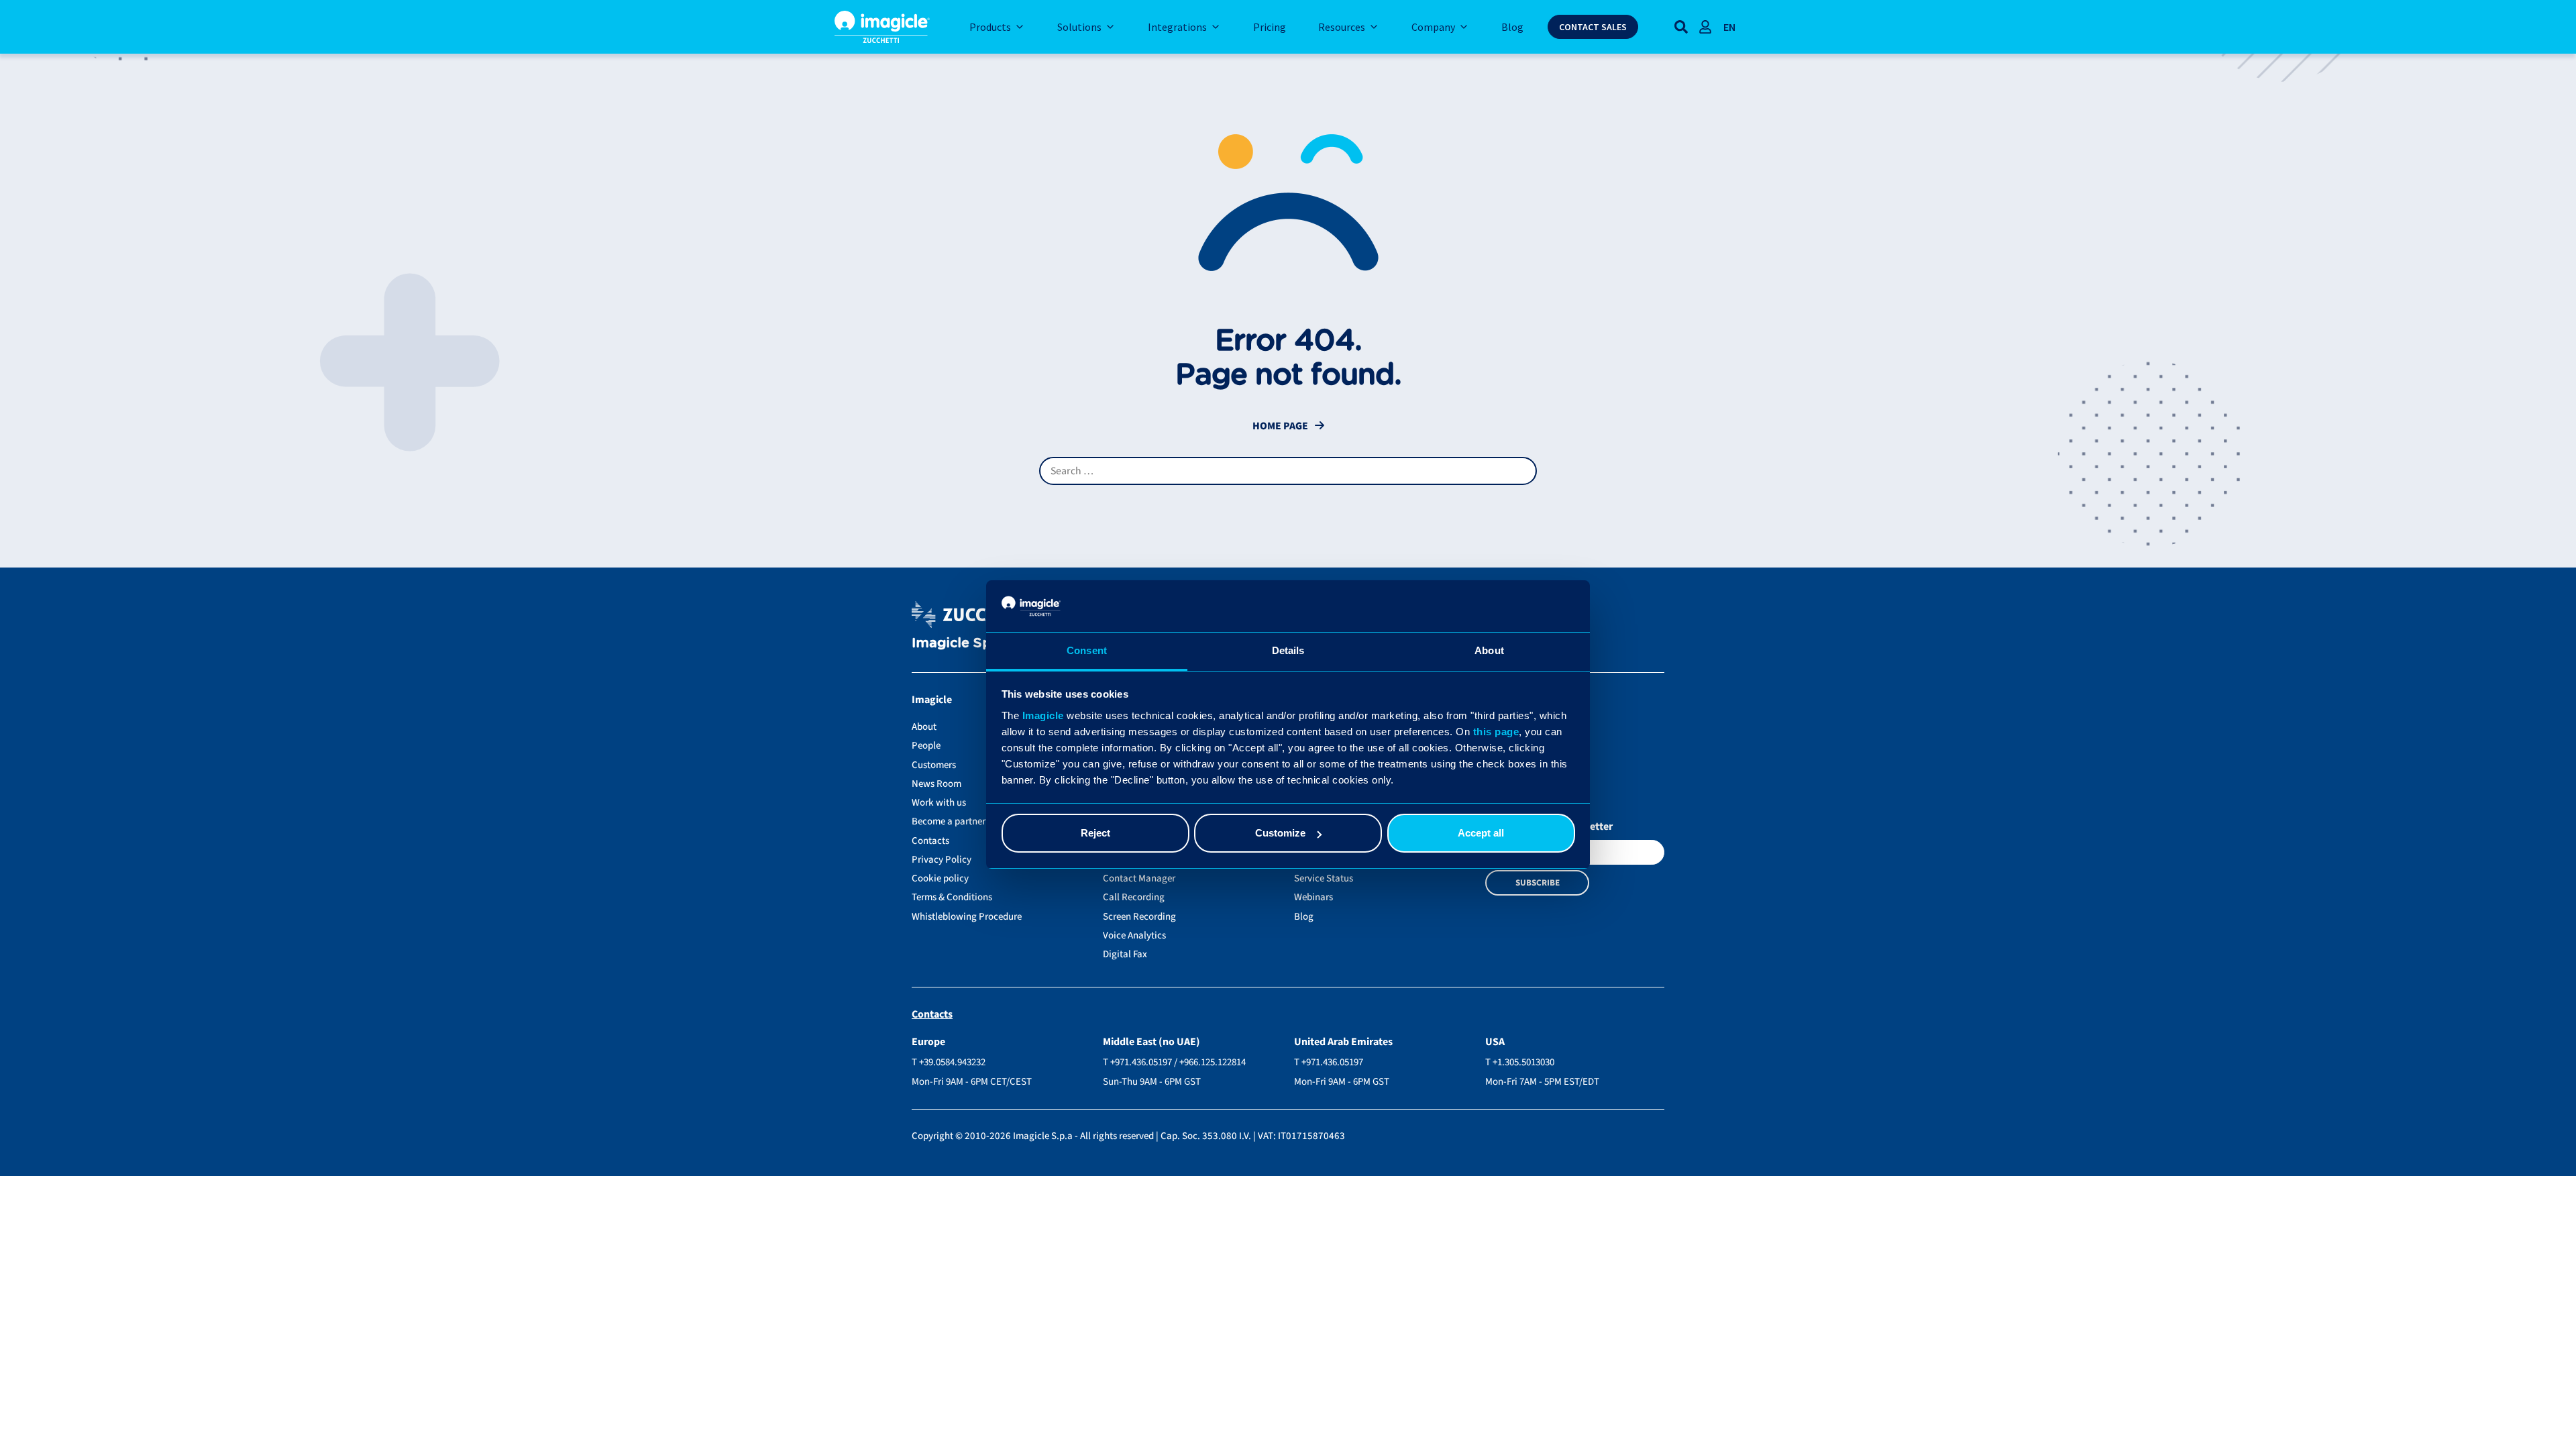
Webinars (1313, 897)
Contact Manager (1139, 878)
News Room (936, 784)
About (924, 727)
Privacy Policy (942, 860)
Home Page (1280, 426)
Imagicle (1043, 715)
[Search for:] (1288, 471)
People (926, 746)
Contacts (930, 841)
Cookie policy (940, 878)
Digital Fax (1125, 954)
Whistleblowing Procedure (967, 917)
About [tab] (1489, 650)
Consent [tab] (1087, 650)
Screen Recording (1139, 917)
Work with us (939, 803)
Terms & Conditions (952, 897)
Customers (934, 765)
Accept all (1481, 833)
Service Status (1324, 878)
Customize (1280, 833)
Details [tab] (1288, 650)
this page (1496, 732)
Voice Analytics (1134, 935)
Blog (1304, 917)
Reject (1095, 833)
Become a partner (949, 821)
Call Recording (1134, 897)
